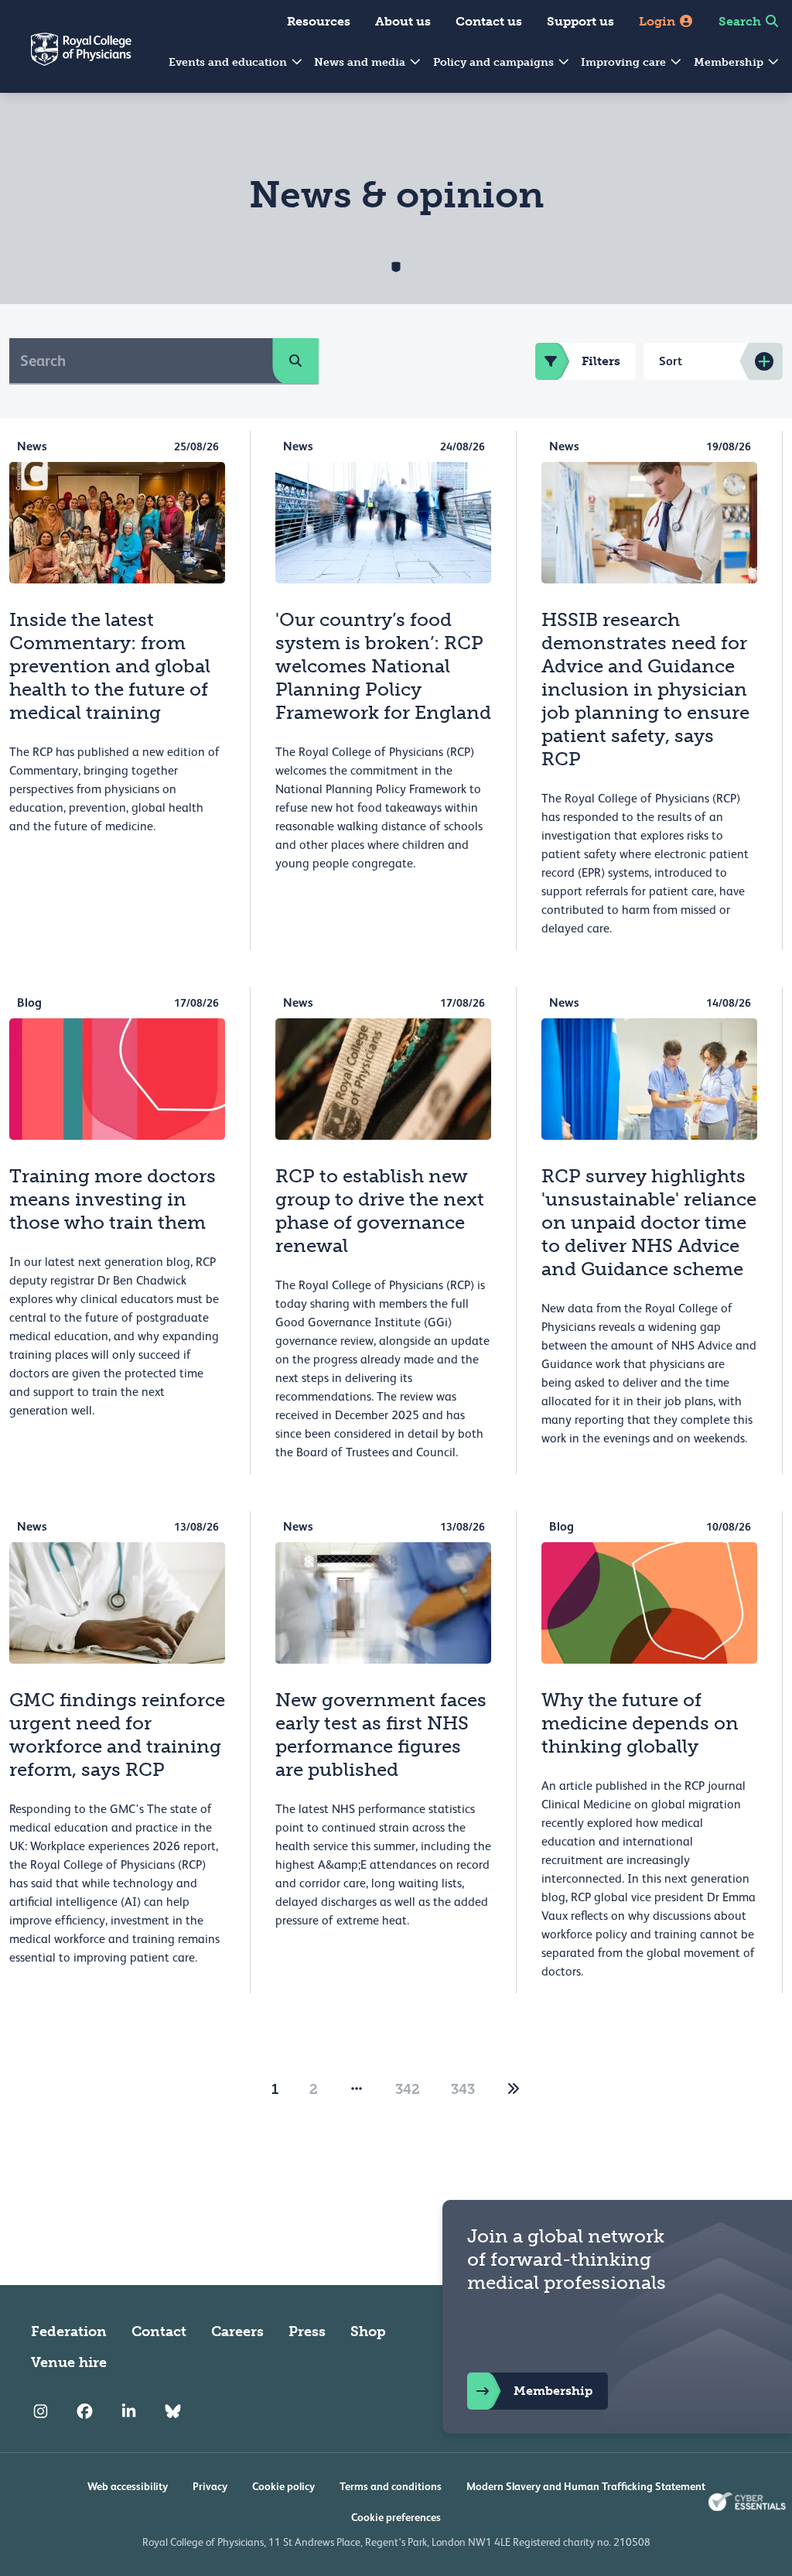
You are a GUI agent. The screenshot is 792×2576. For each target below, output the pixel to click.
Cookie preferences (396, 2517)
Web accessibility (128, 2486)
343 (463, 2089)
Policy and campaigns (495, 62)
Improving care (625, 62)
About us (403, 21)
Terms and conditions (391, 2486)
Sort (671, 361)
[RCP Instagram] (41, 2412)
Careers (237, 2331)
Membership (730, 62)
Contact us (489, 21)
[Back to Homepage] (66, 59)
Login (659, 21)
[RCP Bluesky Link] (173, 2412)
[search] (295, 361)
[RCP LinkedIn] (129, 2412)
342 (408, 2089)
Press (307, 2331)
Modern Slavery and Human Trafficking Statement (586, 2486)
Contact (159, 2331)
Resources (319, 21)
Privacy (210, 2486)
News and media (361, 62)
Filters (601, 361)
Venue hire (69, 2362)
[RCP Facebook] (85, 2412)
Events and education (229, 62)
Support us (580, 21)
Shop (368, 2331)
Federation (69, 2331)
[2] (514, 2089)
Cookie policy (283, 2486)
